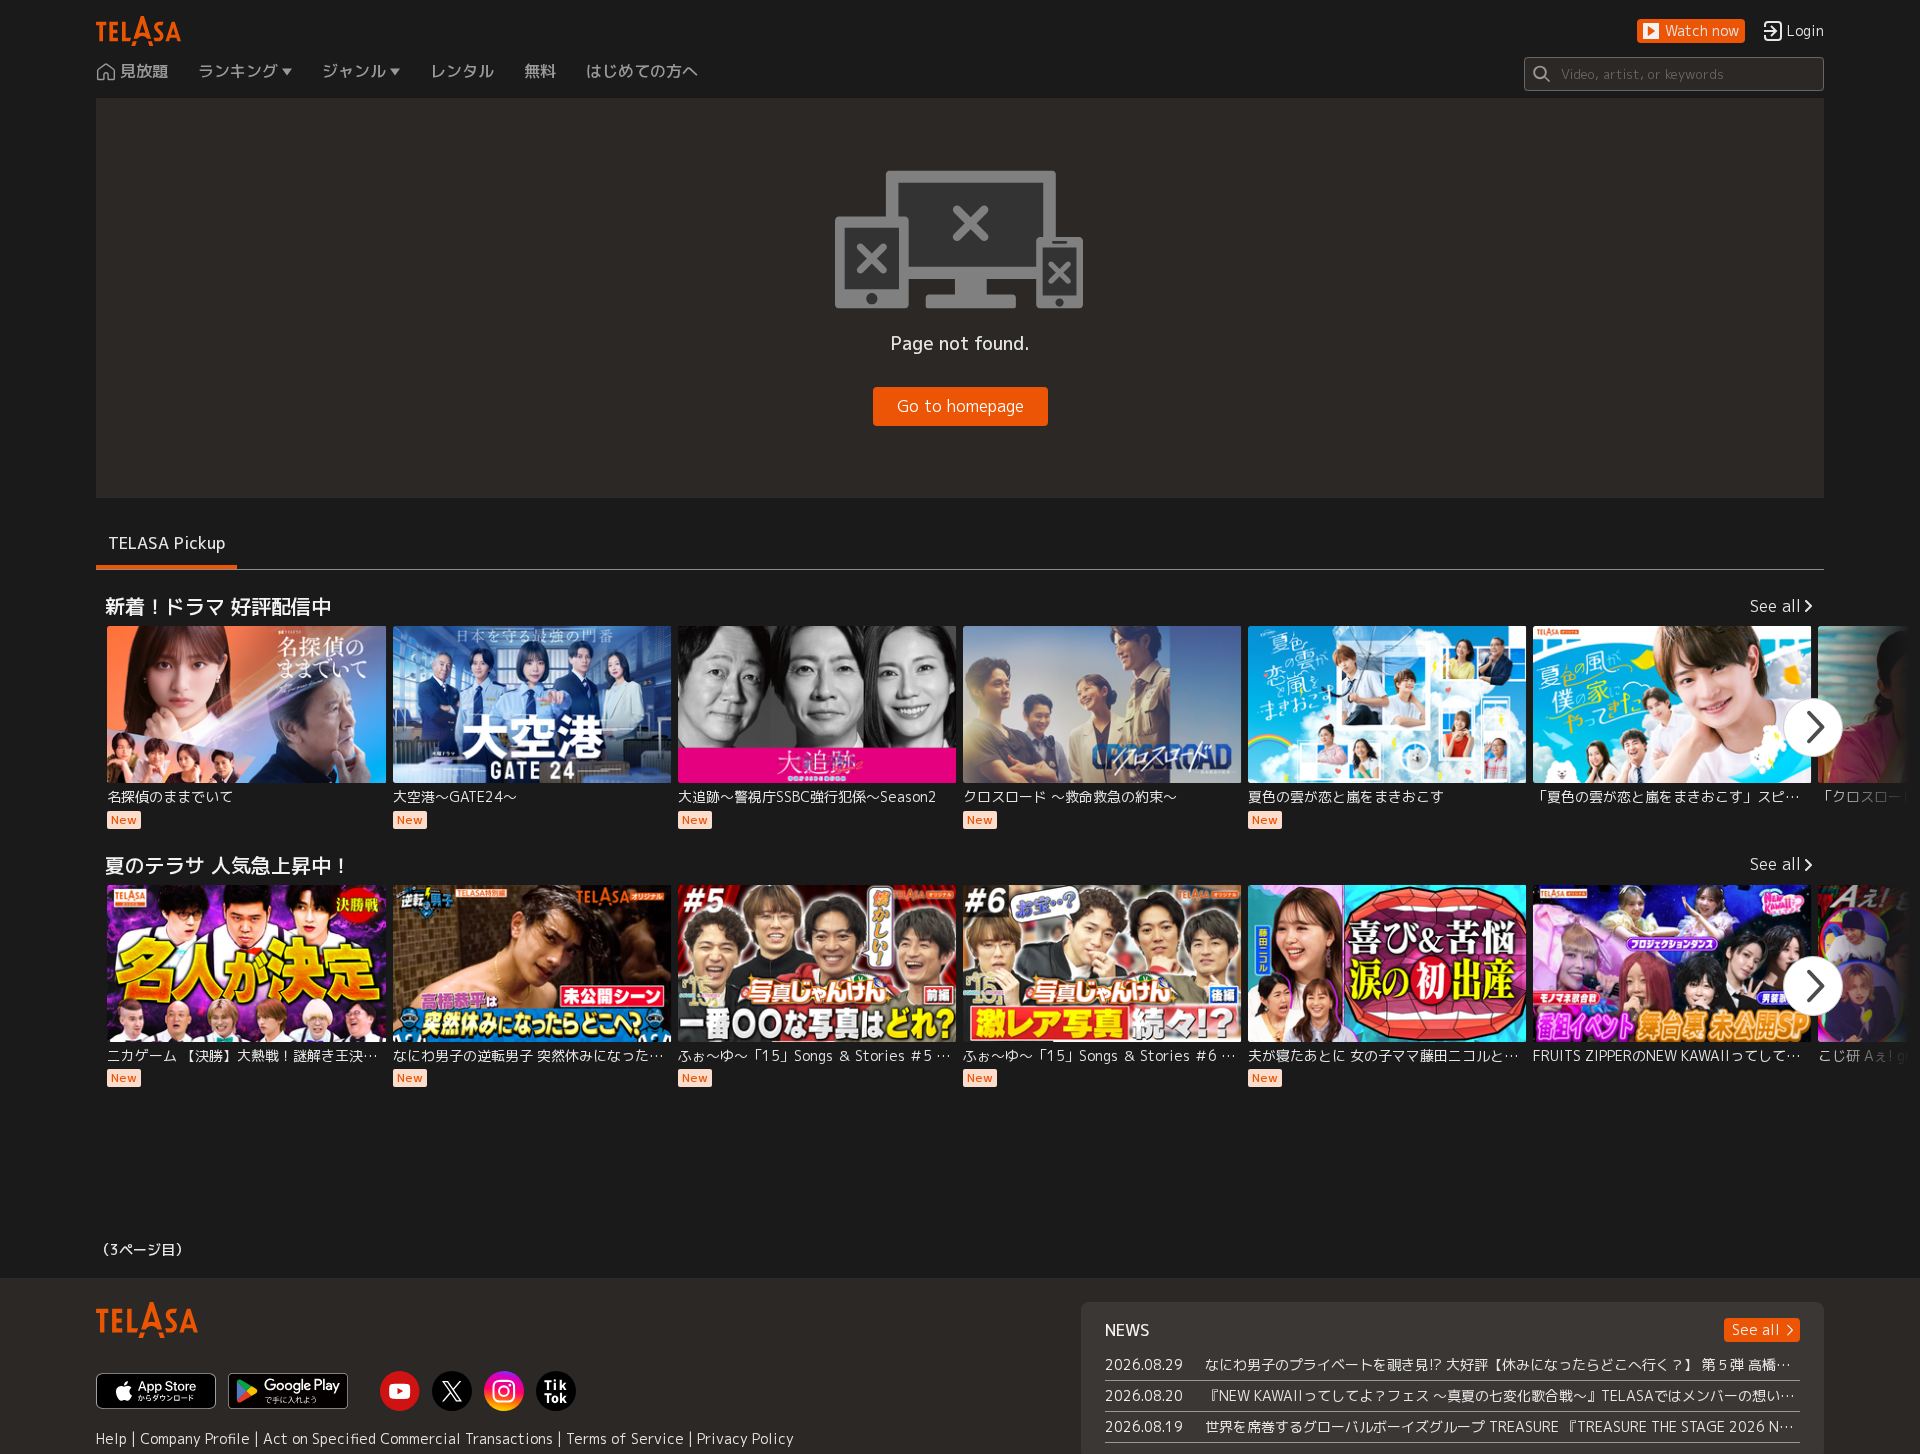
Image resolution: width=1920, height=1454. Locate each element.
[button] (1691, 31)
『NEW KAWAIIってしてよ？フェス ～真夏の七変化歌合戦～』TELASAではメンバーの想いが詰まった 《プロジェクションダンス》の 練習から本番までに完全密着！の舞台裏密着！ (1502, 1395)
